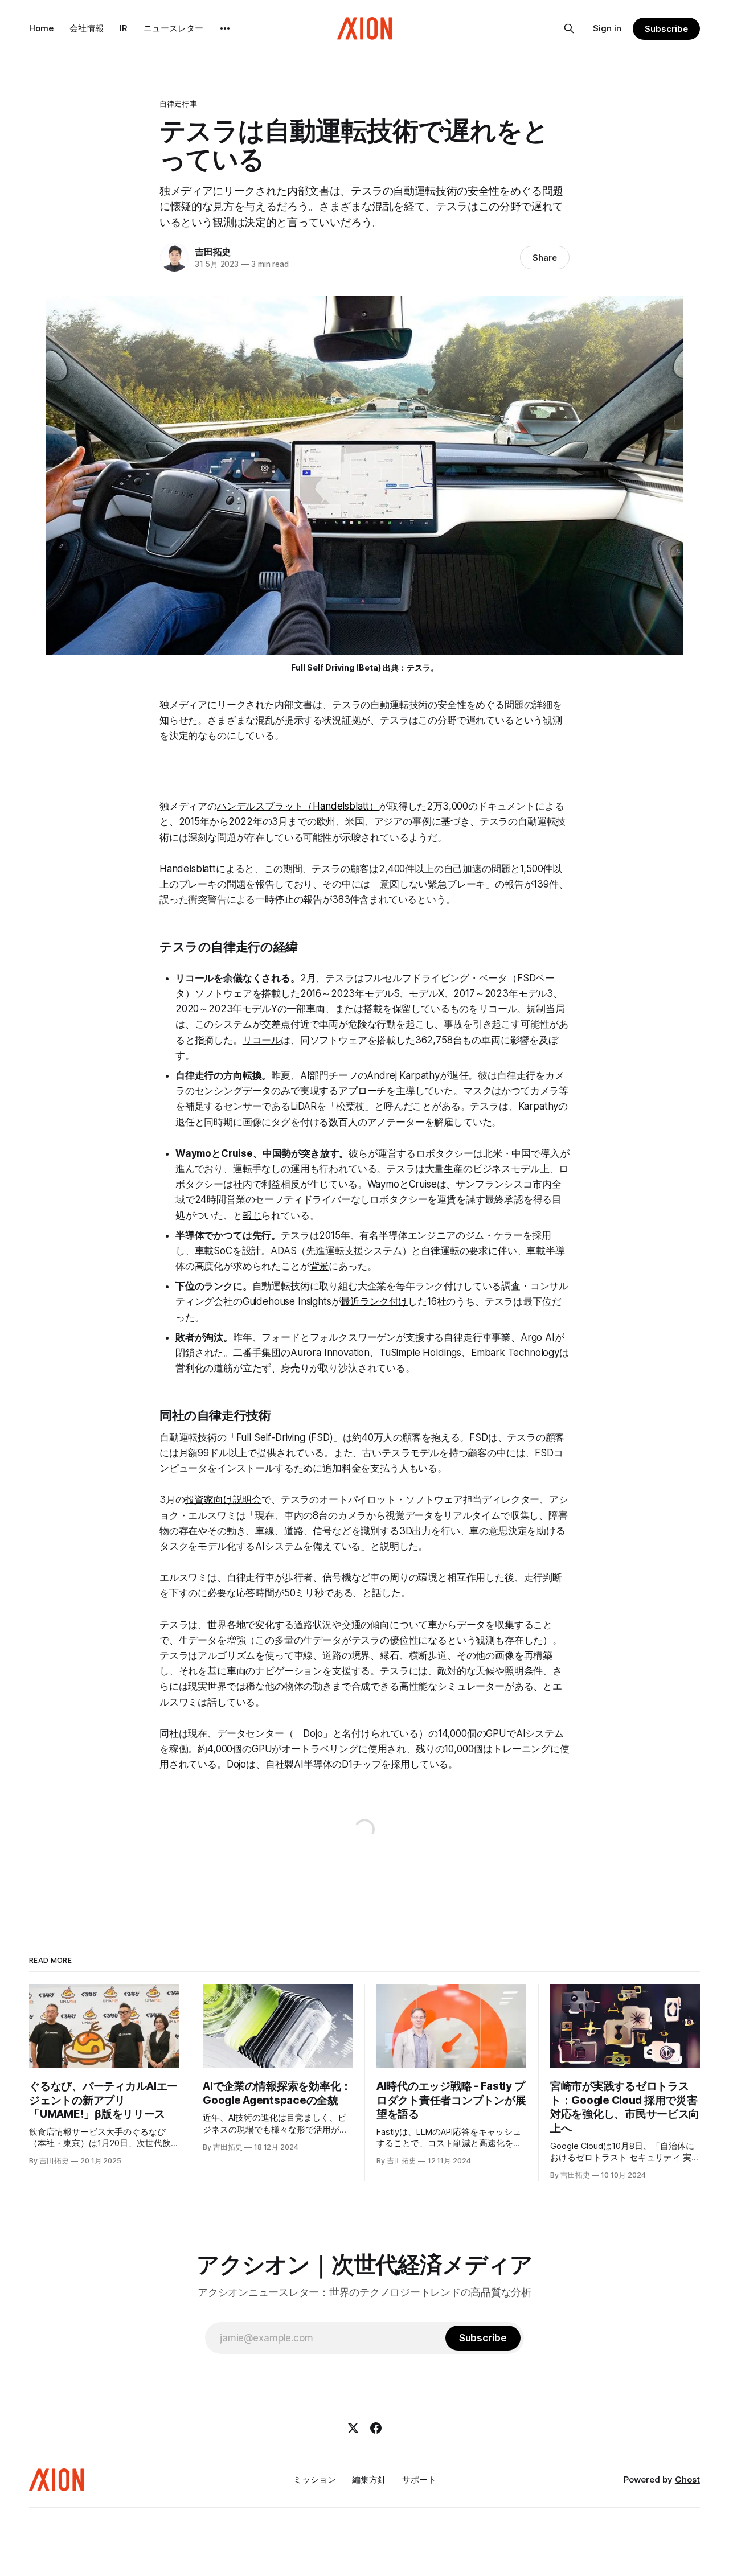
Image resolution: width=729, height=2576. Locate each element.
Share (545, 258)
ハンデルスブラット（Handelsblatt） (298, 806)
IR (124, 28)
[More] (225, 28)
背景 (320, 1266)
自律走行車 (178, 104)
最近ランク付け (374, 1301)
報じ (252, 1215)
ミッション (315, 2480)
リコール (262, 1040)
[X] (353, 2428)
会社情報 (87, 28)
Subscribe (666, 29)
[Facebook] (376, 2428)
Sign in (607, 28)
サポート (419, 2480)
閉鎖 (185, 1353)
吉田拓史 (213, 252)
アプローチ (362, 1091)
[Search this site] (569, 28)
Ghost (687, 2480)
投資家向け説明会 (224, 1499)
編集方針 (369, 2480)
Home (41, 28)
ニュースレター (173, 28)
